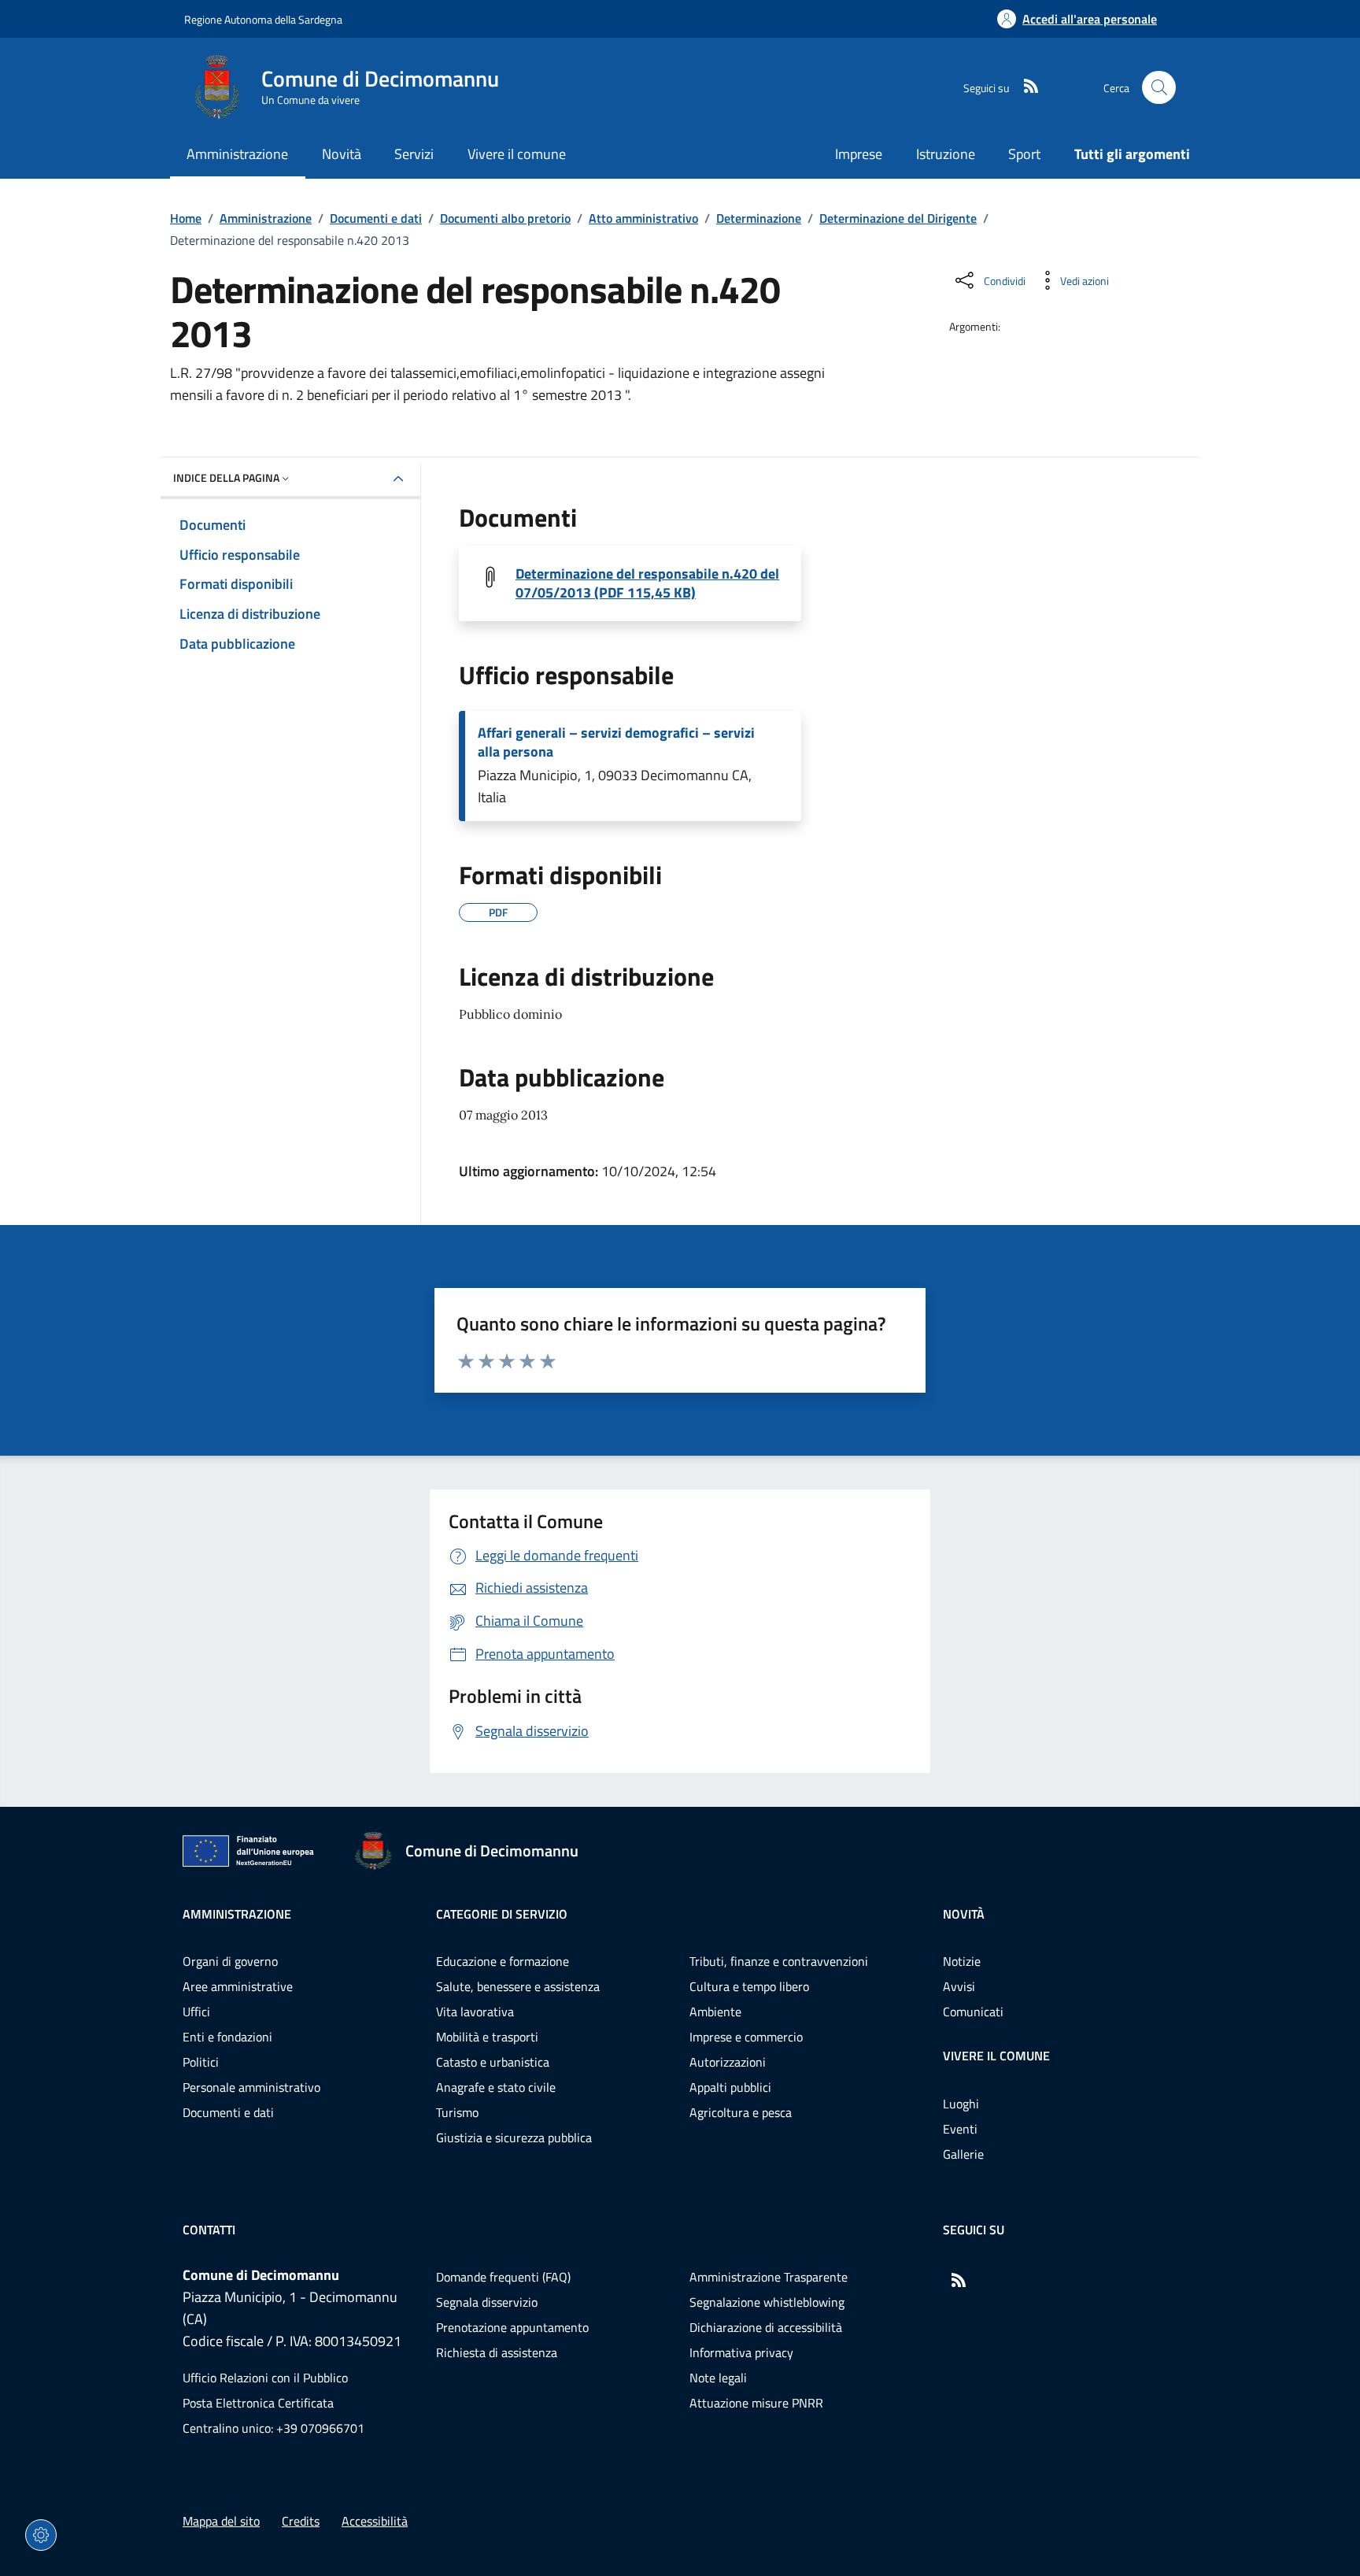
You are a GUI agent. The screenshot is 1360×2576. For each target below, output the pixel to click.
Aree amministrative (238, 1986)
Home (186, 218)
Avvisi (959, 1986)
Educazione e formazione (503, 1961)
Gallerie (963, 2154)
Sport (1024, 154)
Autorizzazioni (728, 2062)
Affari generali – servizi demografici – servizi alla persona (616, 742)
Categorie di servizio (502, 1914)
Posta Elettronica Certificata (258, 2403)
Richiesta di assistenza (497, 2352)
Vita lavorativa (475, 2012)
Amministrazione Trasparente (769, 2277)
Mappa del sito (221, 2521)
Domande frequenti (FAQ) (503, 2277)
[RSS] (1025, 87)
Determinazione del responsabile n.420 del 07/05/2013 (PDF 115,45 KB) (647, 583)
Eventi (960, 2129)
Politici (201, 2062)
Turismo (457, 2112)
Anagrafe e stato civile (496, 2087)
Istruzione (946, 154)
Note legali (718, 2378)
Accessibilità (375, 2521)
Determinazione (759, 218)
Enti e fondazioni (227, 2037)
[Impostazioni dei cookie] (41, 2535)
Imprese (859, 154)
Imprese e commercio (746, 2037)
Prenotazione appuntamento (512, 2327)
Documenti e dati (376, 218)
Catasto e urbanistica (493, 2062)
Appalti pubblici (730, 2087)
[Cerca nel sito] (1159, 88)
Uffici (196, 2012)
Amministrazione (266, 218)
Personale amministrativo (251, 2087)
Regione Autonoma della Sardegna (263, 19)
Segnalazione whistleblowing (767, 2302)
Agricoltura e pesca (741, 2112)
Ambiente (715, 2012)
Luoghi (961, 2104)
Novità (964, 1914)
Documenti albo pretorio (505, 218)
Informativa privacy (741, 2352)
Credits (301, 2521)
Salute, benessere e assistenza (518, 1986)
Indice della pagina (226, 477)
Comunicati (973, 2012)
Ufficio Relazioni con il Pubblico (265, 2378)
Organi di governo (230, 1961)
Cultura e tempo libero (749, 1986)
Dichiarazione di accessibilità (766, 2327)
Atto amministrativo (643, 218)
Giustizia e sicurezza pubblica (514, 2137)
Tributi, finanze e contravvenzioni (779, 1961)
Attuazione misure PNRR (756, 2403)
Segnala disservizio (487, 2302)
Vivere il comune (996, 2056)
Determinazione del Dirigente (898, 218)
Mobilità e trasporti (487, 2037)
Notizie (962, 1961)
